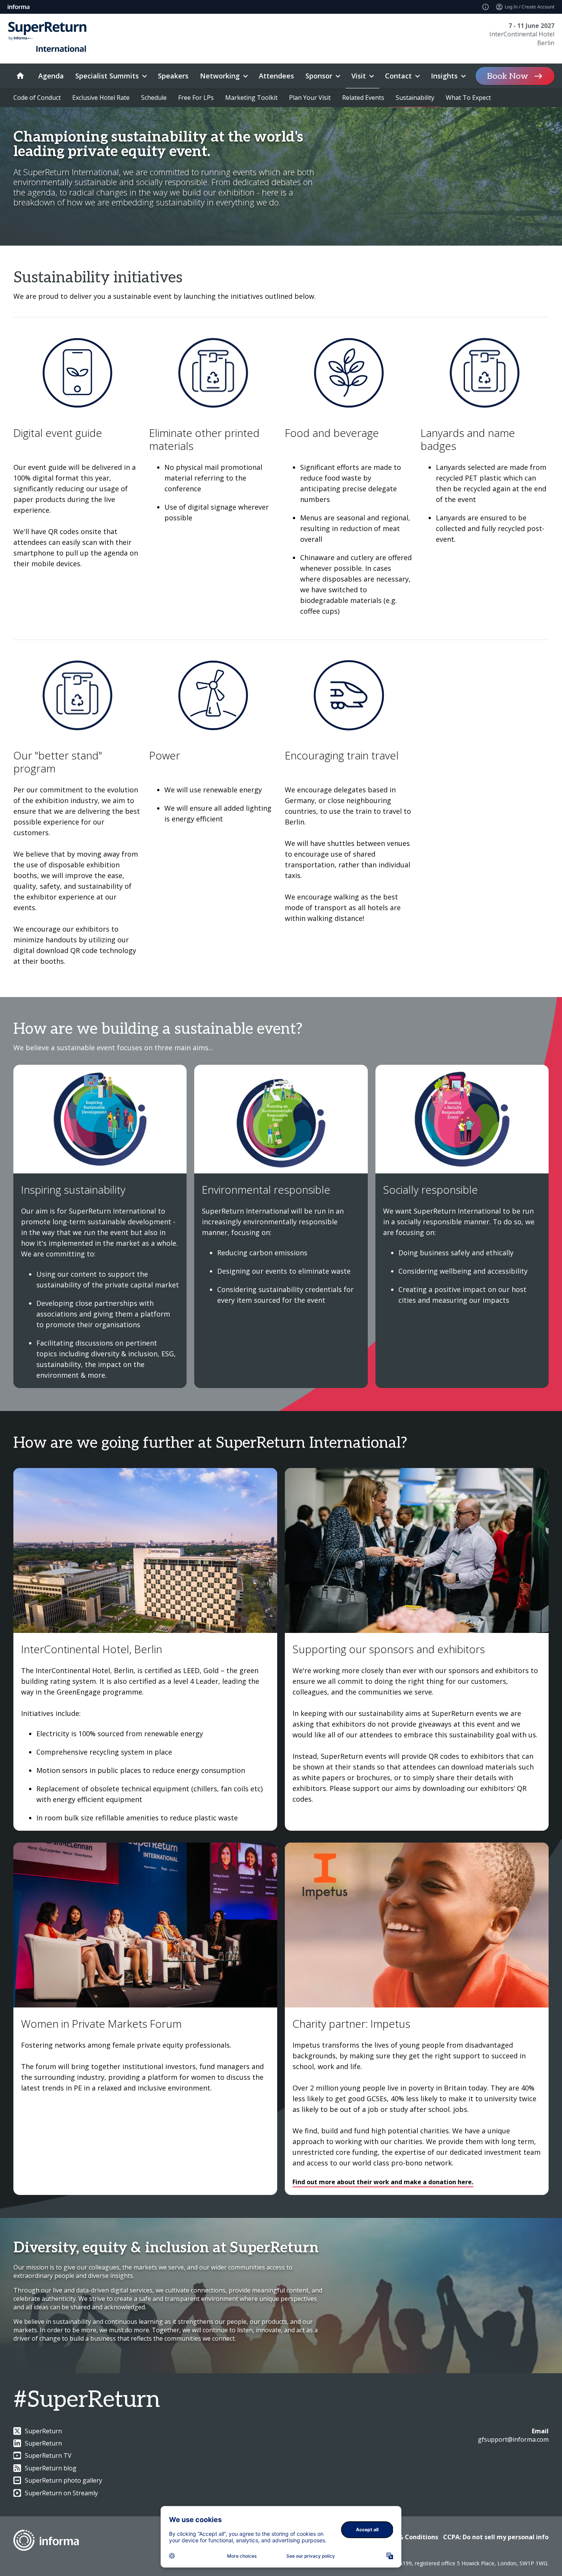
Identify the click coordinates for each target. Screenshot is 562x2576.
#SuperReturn (87, 2400)
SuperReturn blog (51, 2468)
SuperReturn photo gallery (63, 2480)
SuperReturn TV (48, 2455)
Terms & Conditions (408, 2537)
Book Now (508, 76)
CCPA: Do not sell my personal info (496, 2537)
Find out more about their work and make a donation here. (383, 2182)
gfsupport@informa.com (513, 2439)
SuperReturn (43, 2431)
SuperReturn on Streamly (61, 2493)
